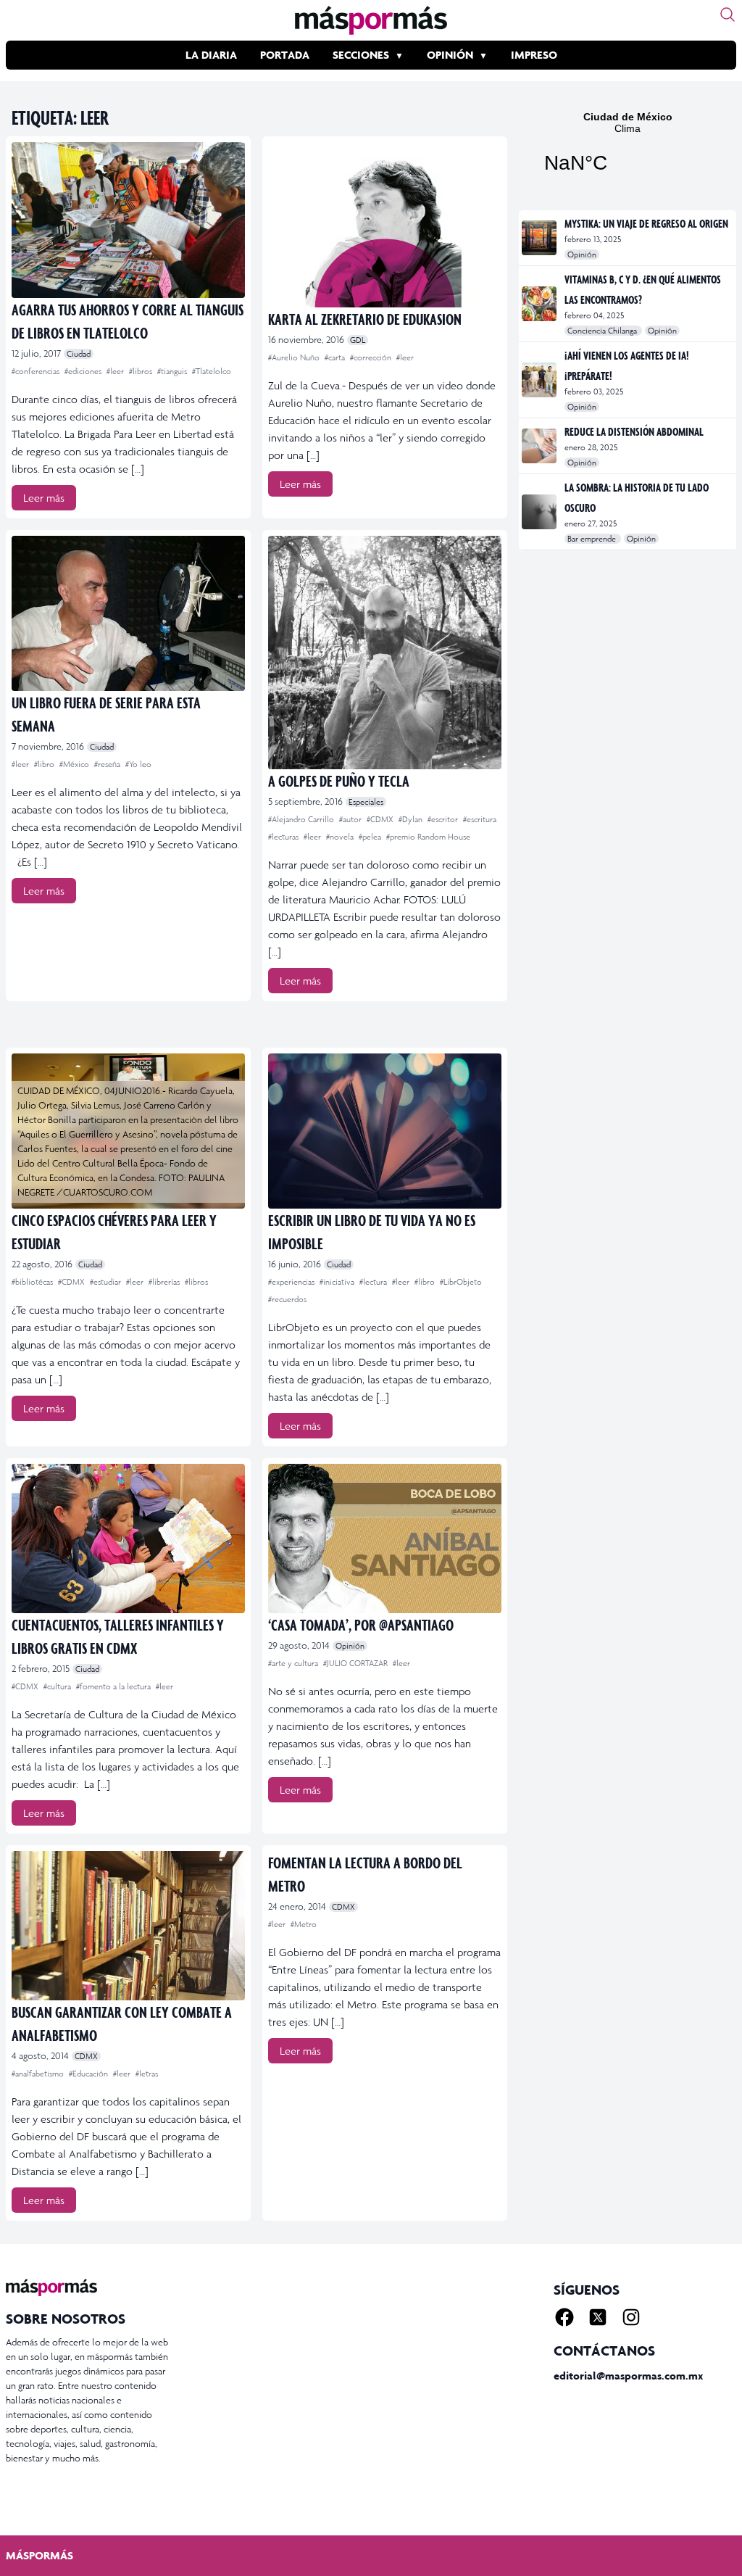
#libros (142, 371)
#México (75, 764)
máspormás (39, 2555)
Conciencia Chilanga (603, 331)
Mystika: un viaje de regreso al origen (646, 223)
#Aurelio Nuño (295, 357)
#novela (341, 837)
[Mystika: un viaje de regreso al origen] (540, 238)
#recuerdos (287, 1299)
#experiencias (292, 1282)
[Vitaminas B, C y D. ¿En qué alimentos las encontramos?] (540, 304)
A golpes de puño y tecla (339, 780)
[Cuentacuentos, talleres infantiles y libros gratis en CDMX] (128, 1538)
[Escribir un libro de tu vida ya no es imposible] (385, 1131)
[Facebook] (564, 2317)
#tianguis (173, 371)
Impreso (534, 55)
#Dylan (412, 819)
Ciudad (79, 354)
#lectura (374, 1282)
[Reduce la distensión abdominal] (540, 446)
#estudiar (107, 1282)
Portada (285, 55)
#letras (147, 2074)
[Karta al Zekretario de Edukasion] (385, 225)
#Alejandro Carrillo (302, 819)
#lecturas (284, 837)
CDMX (86, 2056)
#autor (351, 819)
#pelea (371, 837)
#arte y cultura (294, 1663)
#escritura (480, 819)
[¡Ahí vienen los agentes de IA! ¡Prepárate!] (540, 380)
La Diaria (211, 55)
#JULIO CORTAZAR (357, 1663)
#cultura (58, 1686)
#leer (116, 371)
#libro (45, 764)
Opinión (450, 55)
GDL (358, 340)
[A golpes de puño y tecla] (385, 653)
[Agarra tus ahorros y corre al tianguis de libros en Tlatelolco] (128, 220)
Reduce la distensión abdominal (634, 431)
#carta (336, 357)
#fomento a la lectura (114, 1686)
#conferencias (37, 371)
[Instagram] (631, 2317)
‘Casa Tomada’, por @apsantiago (361, 1624)
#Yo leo (138, 764)
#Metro (304, 1924)
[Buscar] (728, 15)
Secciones (361, 55)
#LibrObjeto (461, 1282)
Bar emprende (593, 539)
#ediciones (84, 371)
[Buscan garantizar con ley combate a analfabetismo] (128, 1926)
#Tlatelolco (212, 371)
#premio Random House (428, 837)
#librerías (165, 1282)
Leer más (44, 498)
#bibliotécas (33, 1282)
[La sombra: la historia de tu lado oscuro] (540, 512)
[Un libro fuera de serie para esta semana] (128, 614)
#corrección (372, 357)
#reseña (108, 764)
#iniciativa (338, 1282)
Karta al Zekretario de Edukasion (365, 319)
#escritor (444, 819)
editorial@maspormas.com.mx (628, 2376)
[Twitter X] (598, 2317)
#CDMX (381, 819)
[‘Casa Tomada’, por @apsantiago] (385, 1538)
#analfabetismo (39, 2074)
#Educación (89, 2074)
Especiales (366, 802)
